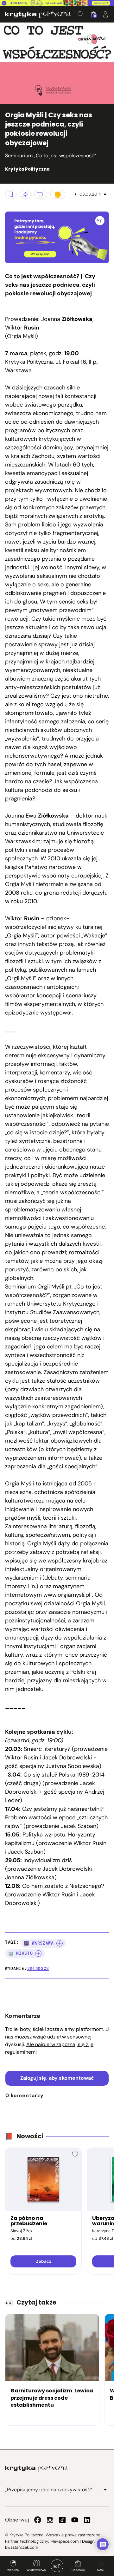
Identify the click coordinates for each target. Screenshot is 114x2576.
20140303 (38, 1969)
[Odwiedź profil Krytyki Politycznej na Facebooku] (38, 2520)
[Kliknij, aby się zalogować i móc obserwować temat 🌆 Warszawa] (60, 1943)
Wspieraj (13, 2570)
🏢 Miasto (20, 1953)
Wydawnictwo (36, 2570)
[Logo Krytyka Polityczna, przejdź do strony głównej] (38, 14)
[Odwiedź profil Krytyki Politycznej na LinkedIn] (87, 2520)
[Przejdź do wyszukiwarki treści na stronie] (81, 14)
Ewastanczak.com (22, 2547)
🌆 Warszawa (39, 1943)
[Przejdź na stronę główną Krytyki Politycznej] (36, 2468)
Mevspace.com (64, 2541)
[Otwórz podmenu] (105, 2490)
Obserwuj (78, 2570)
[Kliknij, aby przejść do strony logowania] (105, 14)
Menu (101, 2570)
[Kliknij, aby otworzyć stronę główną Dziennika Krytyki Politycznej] (57, 2566)
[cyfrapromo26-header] (57, 3)
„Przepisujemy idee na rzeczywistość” (49, 2490)
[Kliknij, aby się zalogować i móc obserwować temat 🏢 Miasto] (38, 1953)
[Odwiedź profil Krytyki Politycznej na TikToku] (62, 2520)
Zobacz (44, 2261)
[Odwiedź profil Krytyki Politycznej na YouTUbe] (75, 2520)
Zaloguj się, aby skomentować (57, 2078)
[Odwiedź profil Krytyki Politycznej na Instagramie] (50, 2520)
